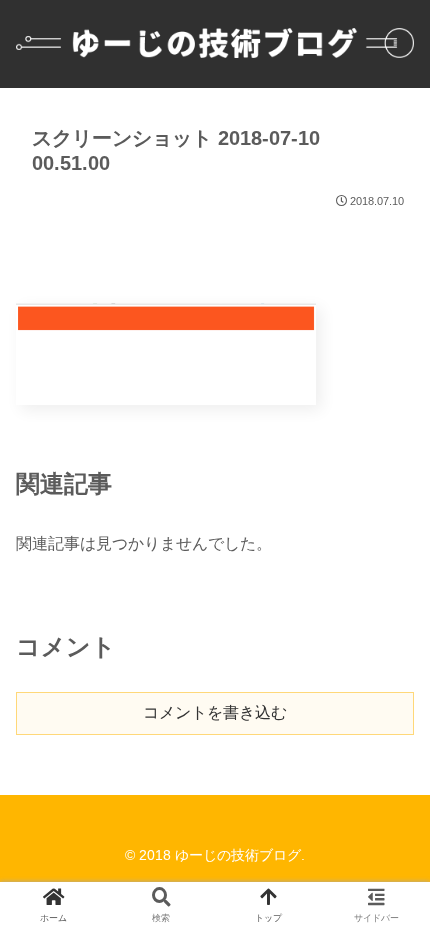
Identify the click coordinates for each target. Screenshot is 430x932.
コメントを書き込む (215, 712)
